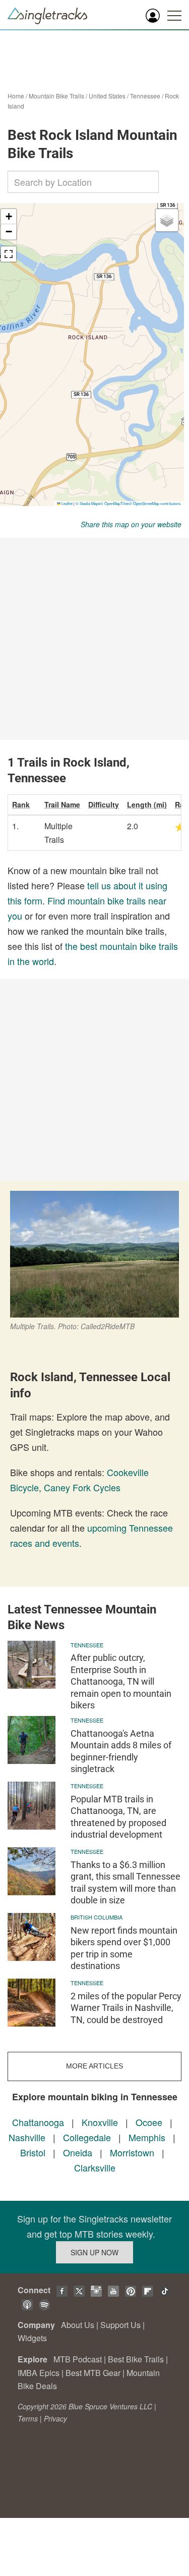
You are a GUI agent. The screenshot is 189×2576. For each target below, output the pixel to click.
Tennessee (145, 96)
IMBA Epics (39, 2373)
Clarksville (95, 2167)
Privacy (55, 2418)
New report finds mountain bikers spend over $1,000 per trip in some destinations (124, 1948)
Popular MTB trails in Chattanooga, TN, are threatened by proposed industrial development (118, 1817)
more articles (94, 2066)
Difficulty (104, 804)
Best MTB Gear (93, 2373)
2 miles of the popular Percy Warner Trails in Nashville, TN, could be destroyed (126, 2008)
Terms (28, 2418)
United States (107, 96)
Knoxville (100, 2122)
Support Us (120, 2325)
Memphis (147, 2137)
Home (16, 96)
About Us (78, 2325)
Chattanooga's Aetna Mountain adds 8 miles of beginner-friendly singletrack (121, 1751)
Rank (21, 804)
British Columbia (97, 1917)
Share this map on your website (131, 524)
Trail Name (62, 804)
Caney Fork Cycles (82, 1487)
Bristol (33, 2152)
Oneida (78, 2152)
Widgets (32, 2338)
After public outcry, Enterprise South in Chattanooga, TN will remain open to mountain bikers (121, 1681)
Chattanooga (38, 2122)
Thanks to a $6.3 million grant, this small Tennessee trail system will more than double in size (125, 1882)
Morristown (132, 2152)
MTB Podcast (78, 2359)
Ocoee (149, 2122)
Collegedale (87, 2137)
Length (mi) (147, 804)
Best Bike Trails (136, 2359)
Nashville (27, 2137)
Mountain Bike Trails (56, 96)
